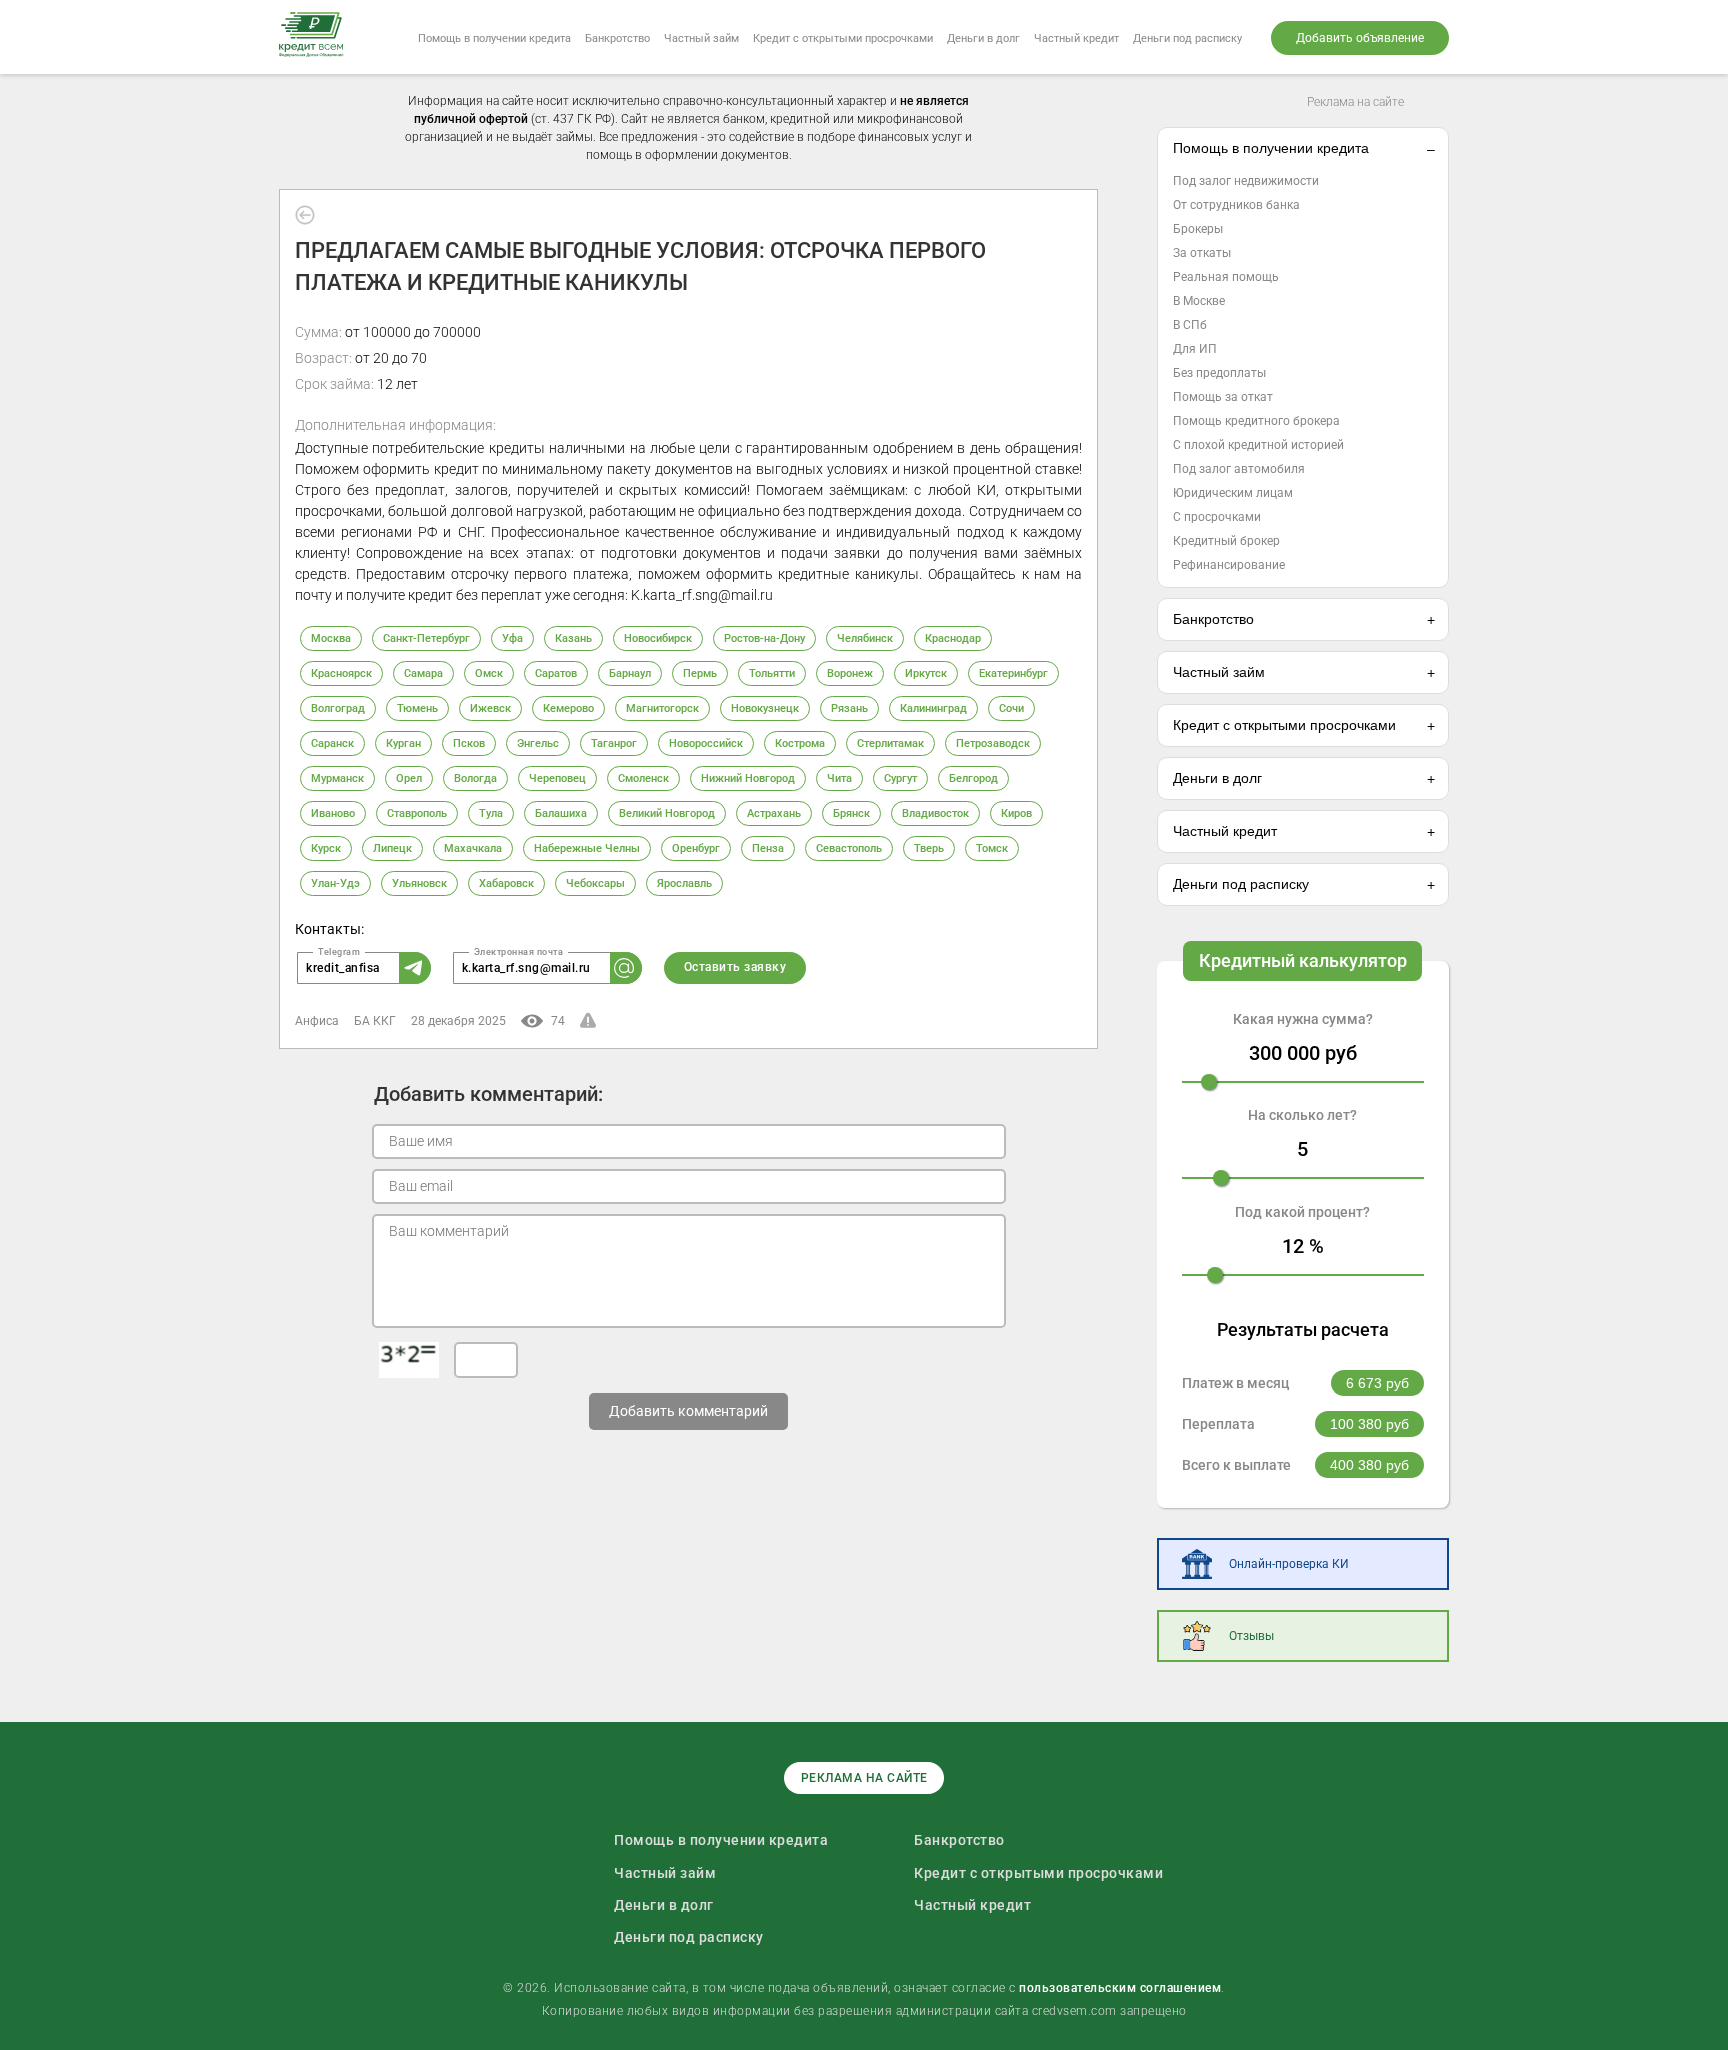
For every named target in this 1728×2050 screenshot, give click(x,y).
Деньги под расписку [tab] (1241, 884)
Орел (409, 778)
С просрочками (1217, 517)
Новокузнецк (765, 708)
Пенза (768, 848)
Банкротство (617, 38)
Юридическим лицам (1233, 493)
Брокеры (1198, 229)
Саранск (332, 743)
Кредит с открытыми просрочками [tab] (1284, 725)
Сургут (900, 778)
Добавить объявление (1360, 38)
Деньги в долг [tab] (1217, 778)
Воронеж (850, 673)
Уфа (512, 638)
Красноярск (341, 673)
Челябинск (865, 638)
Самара (423, 673)
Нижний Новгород (748, 778)
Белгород (973, 778)
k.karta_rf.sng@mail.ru (526, 968)
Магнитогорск (662, 708)
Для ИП (1195, 349)
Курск (326, 848)
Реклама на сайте (1355, 102)
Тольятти (772, 673)
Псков (469, 743)
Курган (403, 743)
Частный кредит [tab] (1225, 831)
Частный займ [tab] (1219, 672)
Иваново (333, 813)
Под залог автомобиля (1239, 469)
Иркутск (926, 673)
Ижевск (490, 708)
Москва (331, 638)
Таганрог (614, 743)
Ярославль (684, 883)
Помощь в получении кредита (494, 38)
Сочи (1011, 708)
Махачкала (473, 848)
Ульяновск (419, 883)
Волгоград (338, 708)
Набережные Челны (587, 848)
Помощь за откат (1223, 397)
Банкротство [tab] (1213, 619)
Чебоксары (595, 883)
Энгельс (538, 743)
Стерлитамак (890, 743)
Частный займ (701, 38)
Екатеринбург (1013, 673)
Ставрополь (417, 813)
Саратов (556, 673)
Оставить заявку (735, 967)
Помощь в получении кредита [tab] (1271, 148)
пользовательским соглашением (1120, 1988)
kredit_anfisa (343, 968)
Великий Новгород (667, 813)
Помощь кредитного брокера (1256, 421)
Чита (839, 778)
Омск (489, 673)
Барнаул (630, 673)
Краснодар (953, 638)
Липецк (392, 848)
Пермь (700, 673)
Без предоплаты (1219, 373)
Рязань (849, 708)
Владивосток (935, 813)
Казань (573, 638)
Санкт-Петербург (426, 638)
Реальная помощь (1226, 277)
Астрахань (774, 813)
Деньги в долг (983, 38)
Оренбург (696, 848)
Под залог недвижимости (1246, 181)
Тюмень (417, 708)
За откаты (1202, 253)
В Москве (1199, 301)
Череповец (557, 778)
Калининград (933, 708)
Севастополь (849, 848)
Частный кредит (1076, 38)
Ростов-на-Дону (764, 638)
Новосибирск (658, 638)
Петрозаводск (993, 743)
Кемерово (568, 708)
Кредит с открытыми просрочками (843, 38)
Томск (992, 848)
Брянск (851, 813)
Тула (491, 813)
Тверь (929, 848)
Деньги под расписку (1187, 38)
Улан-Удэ (335, 883)
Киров (1016, 813)
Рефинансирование (1229, 565)
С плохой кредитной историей (1258, 445)
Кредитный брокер (1226, 541)
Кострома (800, 743)
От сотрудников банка (1236, 205)
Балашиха (561, 813)
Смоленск (643, 778)
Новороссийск (706, 743)
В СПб (1190, 325)
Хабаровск (506, 883)
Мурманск (337, 778)
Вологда (475, 778)
